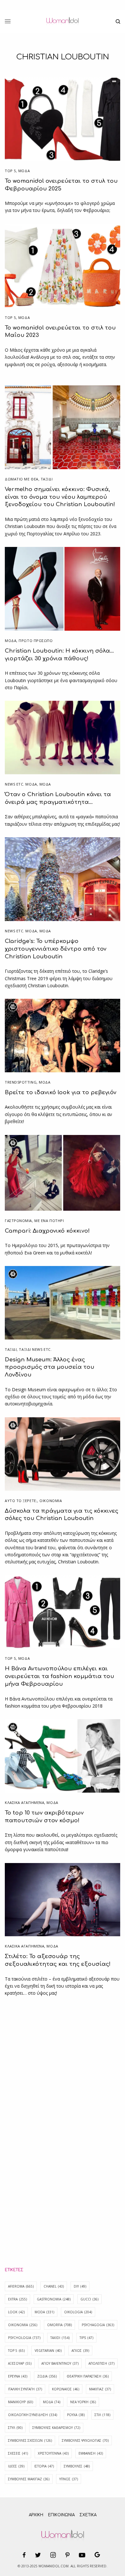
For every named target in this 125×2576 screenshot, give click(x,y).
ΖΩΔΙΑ (47, 2376)
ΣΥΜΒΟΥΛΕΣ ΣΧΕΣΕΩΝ (30, 2440)
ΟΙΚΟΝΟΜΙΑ (51, 1501)
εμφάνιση (91, 2453)
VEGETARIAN (48, 2351)
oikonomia (23, 2325)
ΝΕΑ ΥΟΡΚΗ (83, 2402)
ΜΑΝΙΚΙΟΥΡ (21, 2402)
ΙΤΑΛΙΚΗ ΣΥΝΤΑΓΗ (25, 2389)
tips (86, 2338)
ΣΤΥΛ (15, 2428)
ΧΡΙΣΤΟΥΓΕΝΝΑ (53, 2453)
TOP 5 (16, 2351)
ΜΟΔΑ (24, 171)
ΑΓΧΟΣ (80, 2351)
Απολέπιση (101, 2363)
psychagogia (98, 2325)
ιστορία (44, 2466)
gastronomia (54, 2299)
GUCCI (89, 2299)
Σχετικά (88, 2515)
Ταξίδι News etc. (35, 1349)
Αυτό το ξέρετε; (21, 1501)
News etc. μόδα (21, 784)
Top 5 (10, 171)
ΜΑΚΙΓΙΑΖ (100, 2389)
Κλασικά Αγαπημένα (25, 1802)
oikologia (78, 2312)
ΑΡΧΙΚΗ (36, 2515)
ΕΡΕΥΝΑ (18, 2376)
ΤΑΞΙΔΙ (47, 479)
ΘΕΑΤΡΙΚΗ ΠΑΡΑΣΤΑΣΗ (88, 2376)
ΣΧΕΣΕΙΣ (18, 2453)
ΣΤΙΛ (102, 2415)
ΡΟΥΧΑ (76, 2415)
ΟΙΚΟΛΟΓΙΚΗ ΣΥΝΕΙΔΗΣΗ (33, 2415)
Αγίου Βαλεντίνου (60, 2363)
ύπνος (69, 2479)
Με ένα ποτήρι (49, 1221)
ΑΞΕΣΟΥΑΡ (20, 2363)
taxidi (60, 2338)
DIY (80, 2286)
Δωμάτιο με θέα (22, 479)
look (16, 2312)
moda (44, 2312)
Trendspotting (21, 1082)
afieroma (21, 2286)
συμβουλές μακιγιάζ (29, 2479)
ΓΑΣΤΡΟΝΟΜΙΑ (18, 1221)
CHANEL (54, 2286)
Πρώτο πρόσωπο (36, 641)
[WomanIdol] (62, 22)
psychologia (24, 2338)
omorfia (59, 2325)
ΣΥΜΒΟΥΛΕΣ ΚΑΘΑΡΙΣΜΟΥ (56, 2428)
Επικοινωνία (61, 2515)
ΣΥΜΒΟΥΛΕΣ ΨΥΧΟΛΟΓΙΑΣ (85, 2440)
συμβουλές (77, 2466)
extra (17, 2299)
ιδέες (16, 2466)
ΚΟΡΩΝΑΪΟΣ (66, 2389)
